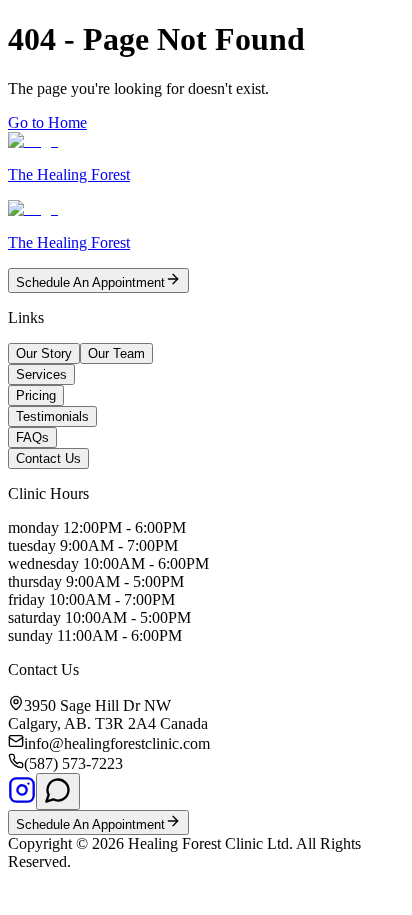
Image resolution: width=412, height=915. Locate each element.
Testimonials (52, 416)
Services (41, 374)
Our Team (116, 353)
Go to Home (47, 122)
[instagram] (22, 798)
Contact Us (48, 458)
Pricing (36, 395)
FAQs (32, 437)
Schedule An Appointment (90, 282)
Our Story (44, 353)
